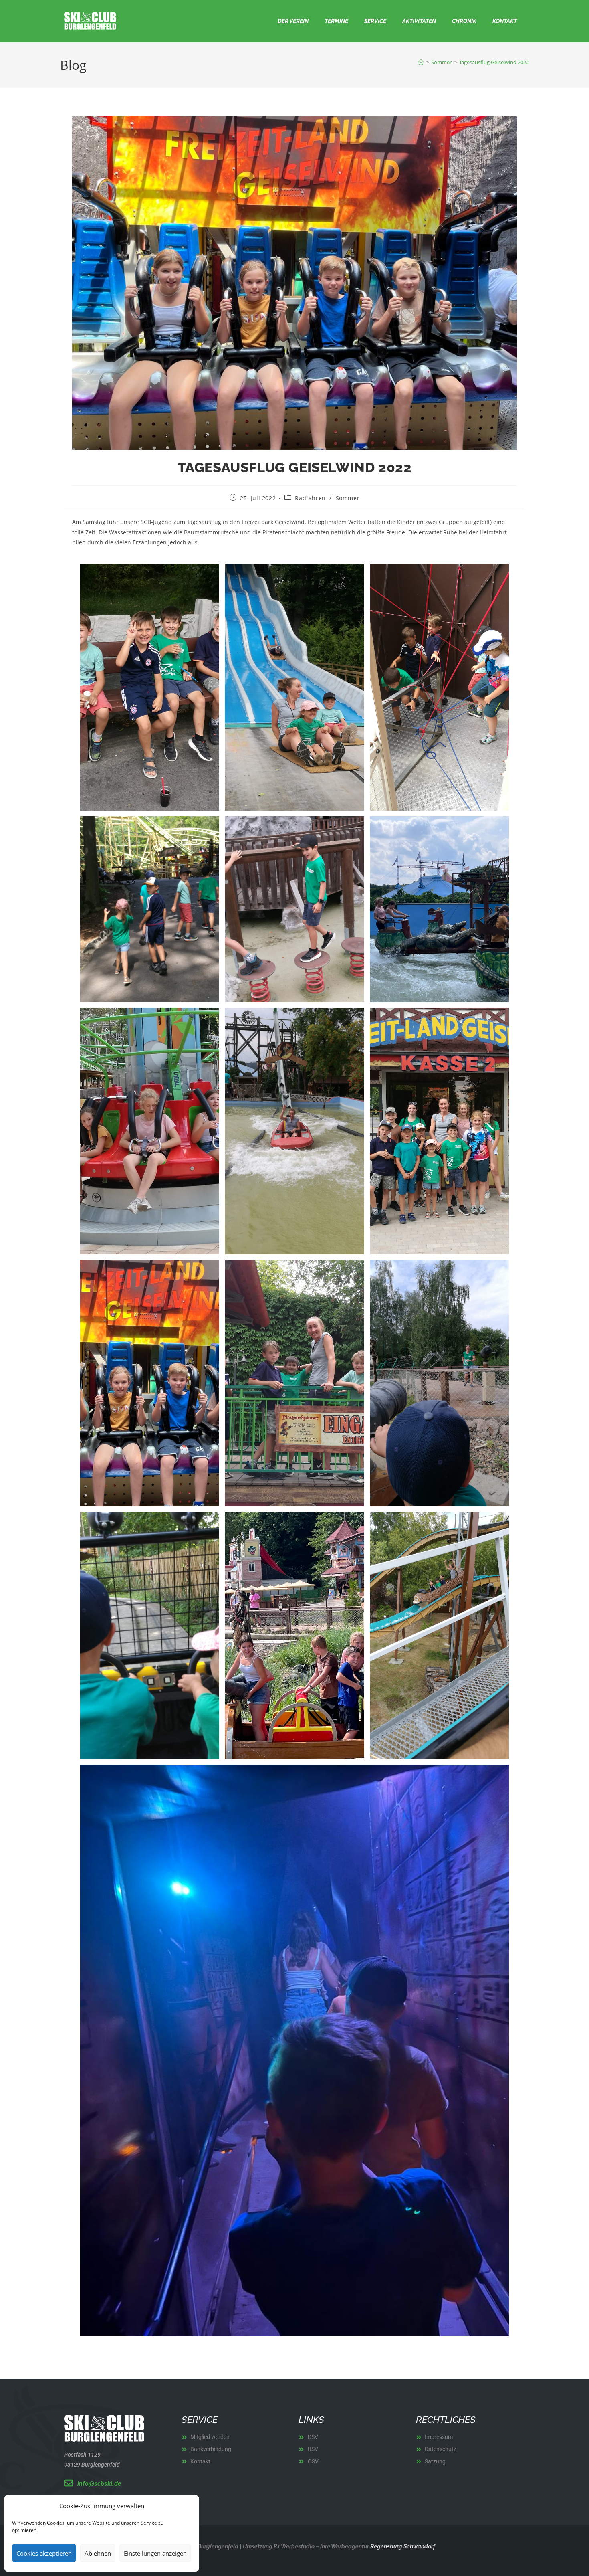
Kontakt (505, 21)
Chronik (464, 21)
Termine (336, 21)
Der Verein (293, 21)
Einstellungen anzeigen (155, 2553)
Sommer (348, 498)
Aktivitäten (419, 21)
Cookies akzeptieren (44, 2553)
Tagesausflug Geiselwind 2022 (494, 62)
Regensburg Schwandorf (402, 2546)
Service (375, 21)
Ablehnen (98, 2553)
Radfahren (310, 498)
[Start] (421, 62)
